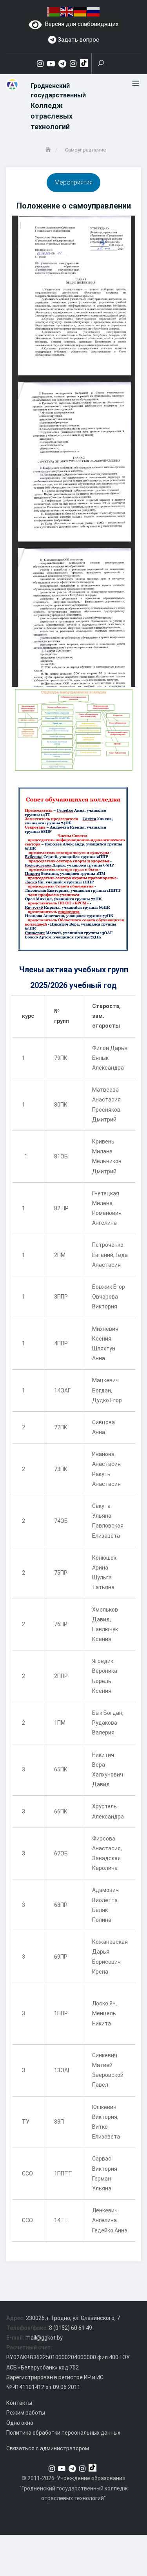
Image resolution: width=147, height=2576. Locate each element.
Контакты (19, 2403)
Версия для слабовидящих (80, 24)
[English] (67, 11)
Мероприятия (73, 182)
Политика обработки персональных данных (63, 2433)
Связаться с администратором (48, 2448)
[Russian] (94, 11)
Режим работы (26, 2413)
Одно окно (20, 2423)
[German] (80, 11)
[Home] (49, 150)
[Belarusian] (54, 11)
